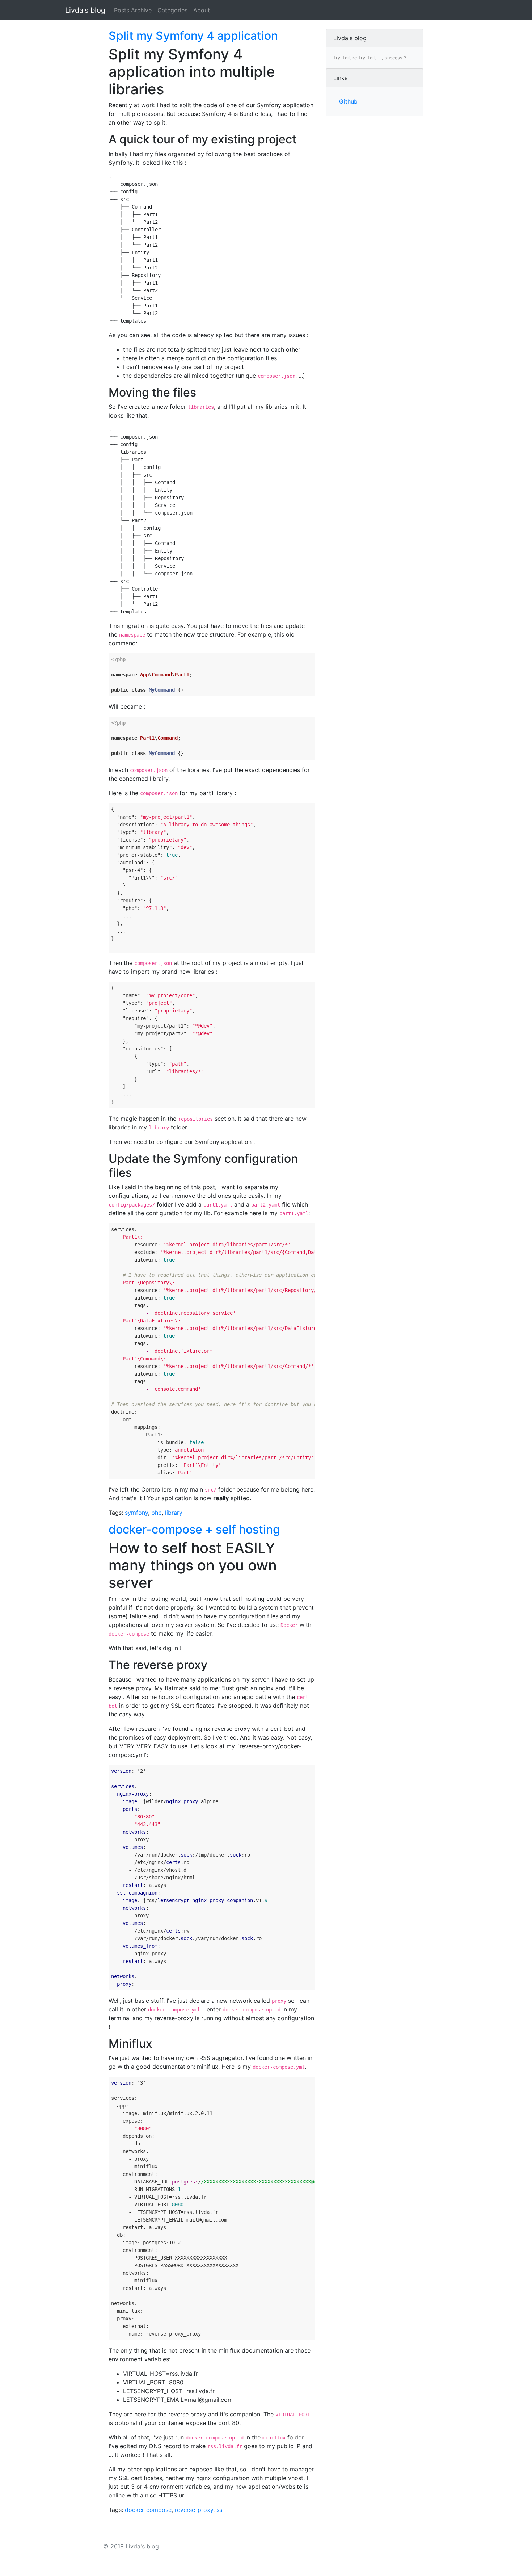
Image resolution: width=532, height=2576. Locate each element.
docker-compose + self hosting (194, 1529)
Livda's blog (85, 10)
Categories (172, 10)
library (174, 1513)
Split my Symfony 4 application (193, 36)
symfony (136, 1513)
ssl (220, 2510)
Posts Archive (133, 10)
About (202, 10)
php (157, 1513)
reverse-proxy (194, 2510)
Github (348, 101)
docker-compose (148, 2510)
